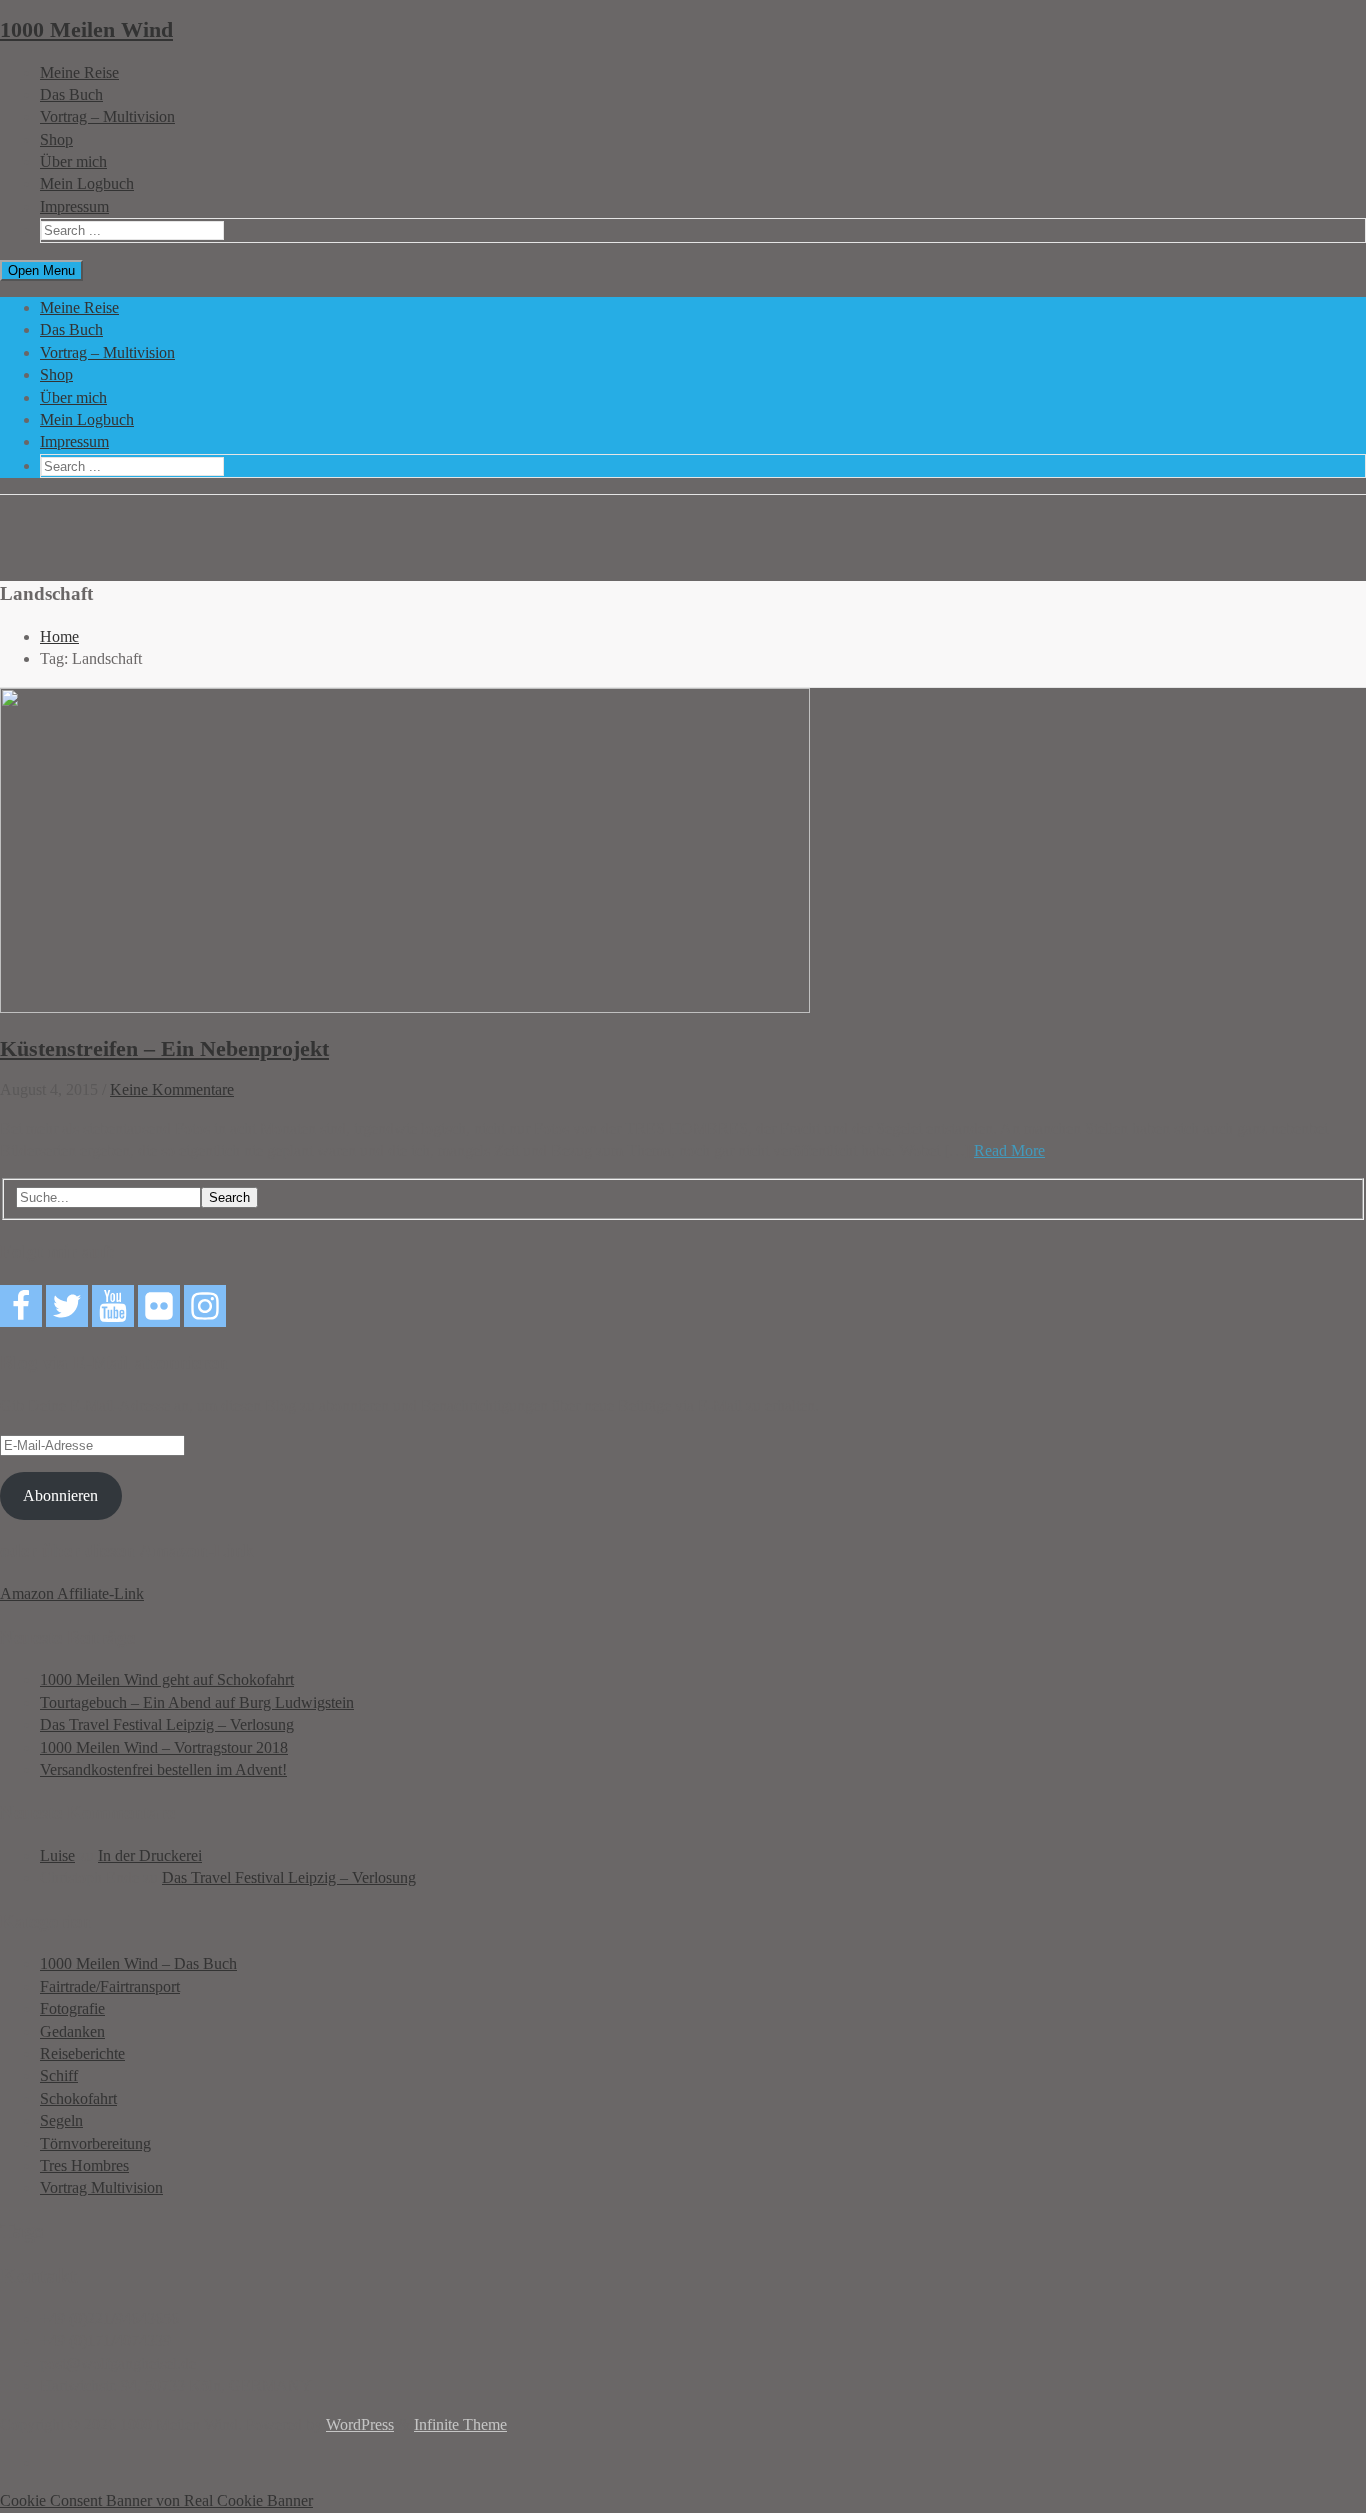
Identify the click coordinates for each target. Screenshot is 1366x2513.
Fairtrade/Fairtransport (110, 1986)
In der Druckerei (150, 1855)
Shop (56, 139)
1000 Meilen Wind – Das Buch (138, 1963)
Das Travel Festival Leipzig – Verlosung (167, 1724)
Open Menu (41, 270)
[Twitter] (67, 1306)
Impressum (74, 206)
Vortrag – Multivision (107, 116)
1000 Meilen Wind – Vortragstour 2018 (164, 1747)
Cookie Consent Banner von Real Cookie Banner (156, 2500)
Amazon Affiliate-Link (72, 1593)
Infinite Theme (460, 2424)
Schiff (59, 2075)
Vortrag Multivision (101, 2187)
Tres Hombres (84, 2165)
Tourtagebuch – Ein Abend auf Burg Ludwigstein (197, 1702)
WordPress (360, 2424)
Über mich (73, 161)
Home (59, 636)
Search (229, 1197)
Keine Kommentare (172, 1089)
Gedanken (72, 2031)
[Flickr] (159, 1306)
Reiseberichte (82, 2053)
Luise (57, 1855)
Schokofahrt (78, 2098)
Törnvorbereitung (95, 2143)
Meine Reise (79, 72)
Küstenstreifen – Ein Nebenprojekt (164, 1048)
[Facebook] (21, 1306)
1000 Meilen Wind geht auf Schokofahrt (167, 1679)
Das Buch (71, 94)
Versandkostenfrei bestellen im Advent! (163, 1769)
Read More (1009, 1150)
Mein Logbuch (87, 183)
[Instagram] (205, 1306)
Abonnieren (60, 1495)
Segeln (61, 2120)
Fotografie (72, 2008)
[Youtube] (113, 1306)
